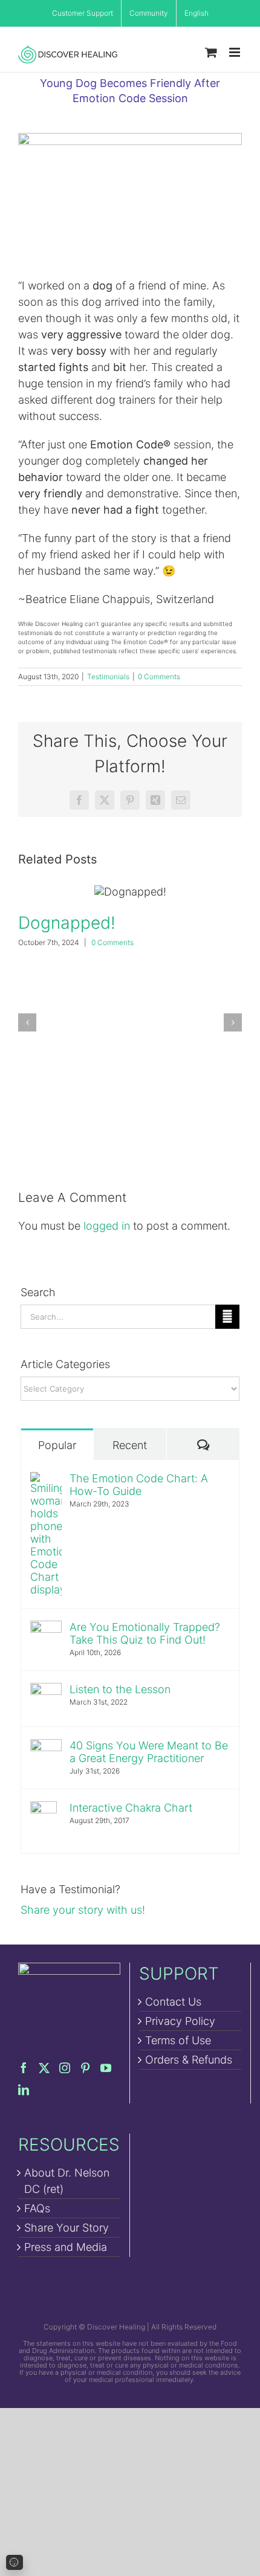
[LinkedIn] (24, 2090)
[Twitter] (44, 2068)
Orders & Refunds (189, 2060)
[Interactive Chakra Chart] (44, 1809)
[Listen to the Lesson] (46, 1691)
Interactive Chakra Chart (131, 1808)
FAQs (37, 2208)
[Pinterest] (85, 2068)
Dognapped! (130, 892)
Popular (57, 1445)
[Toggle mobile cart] (211, 52)
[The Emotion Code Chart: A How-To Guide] (46, 1480)
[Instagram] (65, 2068)
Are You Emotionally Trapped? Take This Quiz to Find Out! (145, 1633)
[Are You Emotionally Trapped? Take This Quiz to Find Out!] (46, 1629)
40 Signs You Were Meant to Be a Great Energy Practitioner (149, 1752)
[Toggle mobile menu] (236, 52)
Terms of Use (178, 2040)
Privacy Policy (180, 2021)
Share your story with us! (83, 1910)
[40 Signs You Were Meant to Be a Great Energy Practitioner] (46, 1747)
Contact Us (173, 2002)
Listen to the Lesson (120, 1689)
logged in (107, 1226)
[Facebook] (24, 2068)
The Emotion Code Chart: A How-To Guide (139, 1485)
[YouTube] (106, 2068)
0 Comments (159, 676)
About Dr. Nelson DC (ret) (67, 2181)
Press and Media (66, 2247)
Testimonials (108, 676)
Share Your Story (67, 2228)
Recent (130, 1445)
